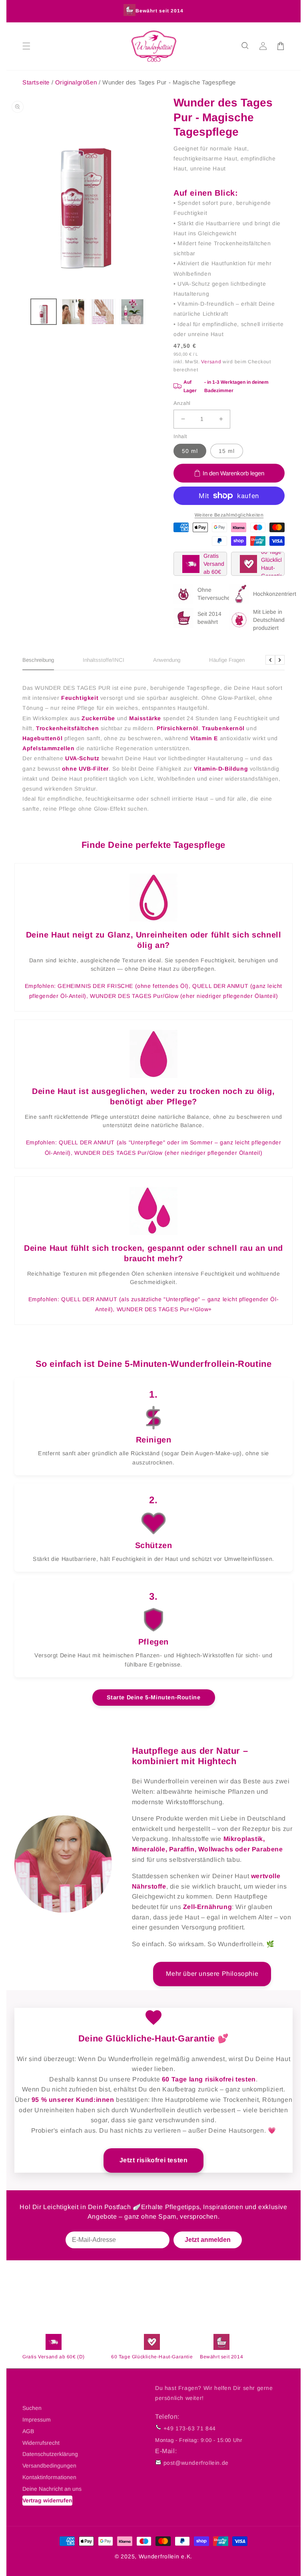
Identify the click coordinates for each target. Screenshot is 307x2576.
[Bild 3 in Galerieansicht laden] (103, 312)
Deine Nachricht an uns (52, 2489)
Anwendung (167, 660)
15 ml (227, 451)
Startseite (36, 82)
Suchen (32, 2408)
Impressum (37, 2420)
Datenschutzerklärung (50, 2454)
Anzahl (182, 403)
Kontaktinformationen (49, 2477)
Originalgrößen (77, 82)
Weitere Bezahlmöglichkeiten (229, 515)
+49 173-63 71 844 (190, 2428)
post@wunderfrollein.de (196, 2463)
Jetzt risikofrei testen (154, 2160)
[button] (245, 46)
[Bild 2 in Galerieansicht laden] (73, 312)
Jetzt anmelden (208, 2240)
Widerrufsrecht (41, 2443)
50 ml (190, 451)
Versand (211, 362)
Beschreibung (38, 660)
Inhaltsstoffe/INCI (104, 660)
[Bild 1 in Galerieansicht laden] (44, 312)
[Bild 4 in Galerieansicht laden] (132, 312)
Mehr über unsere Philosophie (212, 1974)
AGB (28, 2431)
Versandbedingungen (49, 2466)
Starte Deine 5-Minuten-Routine (154, 1697)
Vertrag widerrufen (47, 2500)
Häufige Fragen (227, 660)
